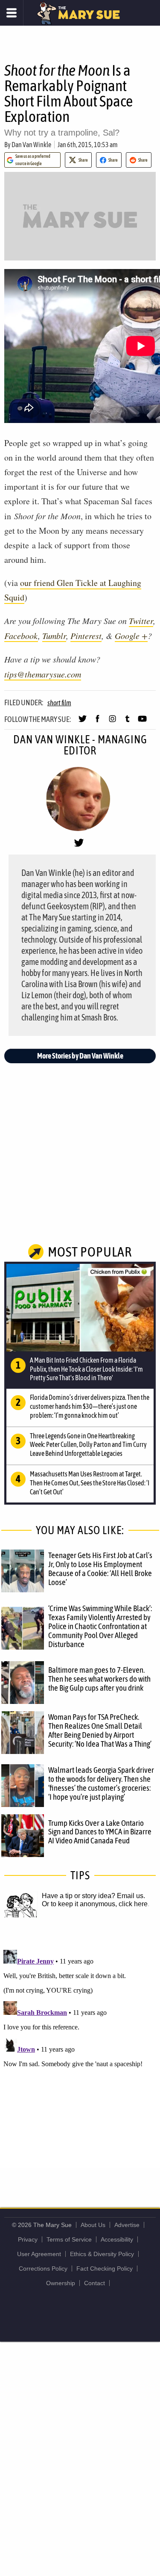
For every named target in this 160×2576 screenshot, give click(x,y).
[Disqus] (80, 2053)
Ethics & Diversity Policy (102, 2254)
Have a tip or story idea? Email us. (93, 1896)
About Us (93, 2225)
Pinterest (86, 636)
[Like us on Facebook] (97, 722)
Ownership (61, 2283)
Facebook (21, 636)
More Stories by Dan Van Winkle (80, 1056)
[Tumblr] (127, 722)
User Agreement (39, 2254)
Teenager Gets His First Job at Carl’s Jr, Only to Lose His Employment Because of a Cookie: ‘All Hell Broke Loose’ (100, 1569)
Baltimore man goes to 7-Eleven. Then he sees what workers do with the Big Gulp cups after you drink (99, 1679)
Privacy (28, 2239)
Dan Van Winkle (31, 145)
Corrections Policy (43, 2268)
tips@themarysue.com (43, 674)
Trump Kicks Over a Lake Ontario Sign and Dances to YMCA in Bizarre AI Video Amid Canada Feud (100, 1832)
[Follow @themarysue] (83, 722)
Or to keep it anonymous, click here (95, 1904)
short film (59, 703)
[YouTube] (142, 722)
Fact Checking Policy (105, 2268)
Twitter (141, 621)
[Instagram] (112, 722)
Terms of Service (69, 2239)
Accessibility (117, 2239)
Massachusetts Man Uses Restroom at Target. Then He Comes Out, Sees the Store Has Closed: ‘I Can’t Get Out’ (90, 1483)
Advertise (127, 2225)
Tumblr (54, 636)
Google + (131, 636)
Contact (95, 2283)
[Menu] (12, 13)
